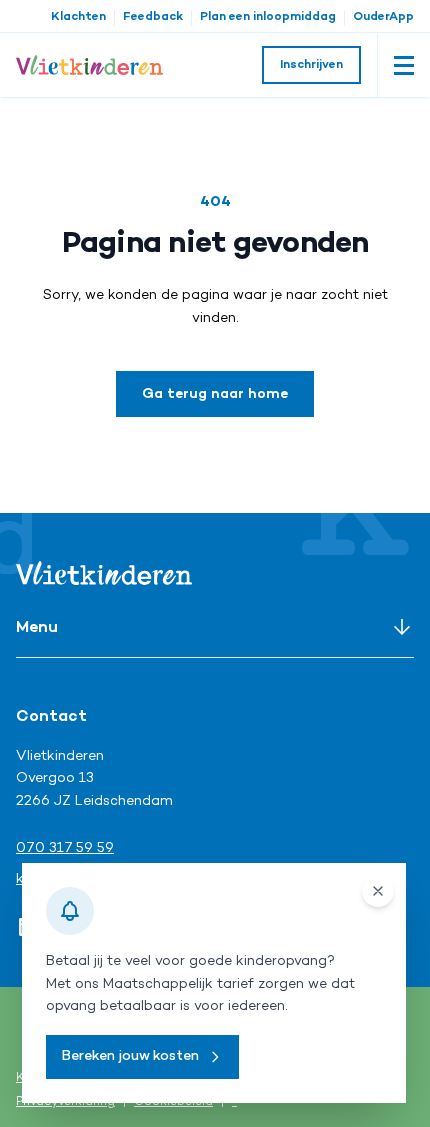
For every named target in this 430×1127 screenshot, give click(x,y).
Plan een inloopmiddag (268, 17)
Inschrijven (311, 65)
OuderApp (383, 17)
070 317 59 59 (65, 848)
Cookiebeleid (173, 1102)
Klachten (78, 17)
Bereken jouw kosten (130, 1056)
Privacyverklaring (65, 1102)
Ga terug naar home (215, 394)
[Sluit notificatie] (378, 891)
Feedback (153, 17)
